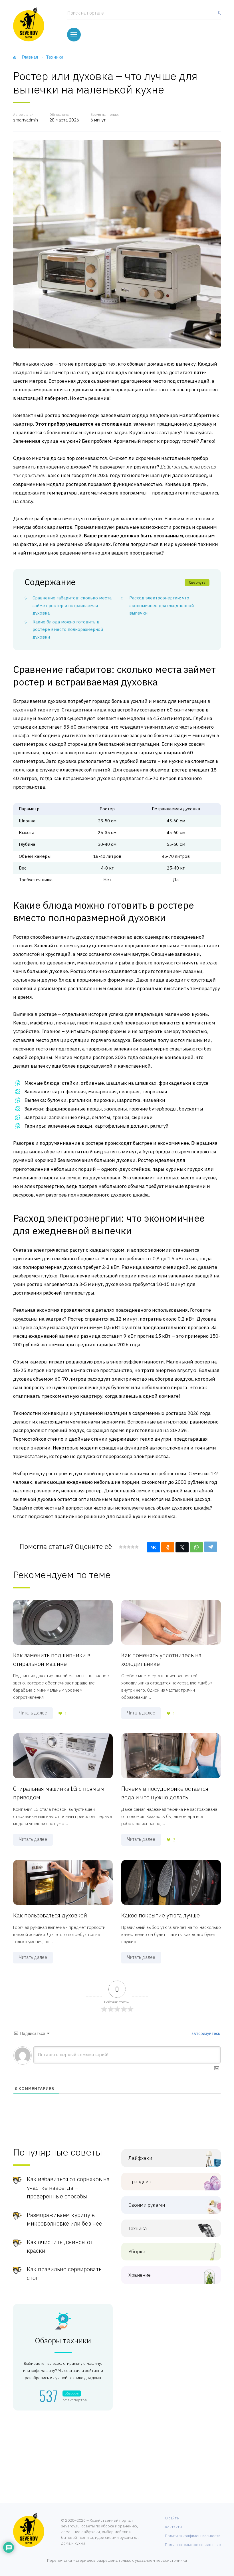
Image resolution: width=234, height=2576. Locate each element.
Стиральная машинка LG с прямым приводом (59, 1793)
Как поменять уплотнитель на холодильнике (161, 1659)
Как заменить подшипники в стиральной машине (52, 1659)
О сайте (172, 2518)
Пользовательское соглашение (193, 2545)
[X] (182, 1547)
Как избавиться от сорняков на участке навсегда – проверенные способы (68, 2188)
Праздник (140, 2182)
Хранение (140, 2275)
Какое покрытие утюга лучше (161, 1915)
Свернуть (197, 582)
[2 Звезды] (124, 1547)
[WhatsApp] (196, 1547)
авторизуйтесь (205, 2033)
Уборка (137, 2252)
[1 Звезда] (121, 1547)
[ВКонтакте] (154, 1547)
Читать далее (33, 1713)
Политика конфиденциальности (193, 2536)
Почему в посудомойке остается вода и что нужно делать (165, 1793)
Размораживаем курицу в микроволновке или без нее (64, 2219)
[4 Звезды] (132, 1547)
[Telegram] (211, 1547)
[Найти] (218, 15)
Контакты (174, 2527)
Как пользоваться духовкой (50, 1915)
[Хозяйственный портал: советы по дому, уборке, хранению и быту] (29, 24)
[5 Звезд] (136, 1547)
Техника (138, 2229)
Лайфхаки (140, 2158)
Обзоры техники (63, 2341)
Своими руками (147, 2205)
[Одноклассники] (168, 1547)
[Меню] (74, 35)
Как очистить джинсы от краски (60, 2246)
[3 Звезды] (128, 1547)
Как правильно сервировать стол (64, 2273)
